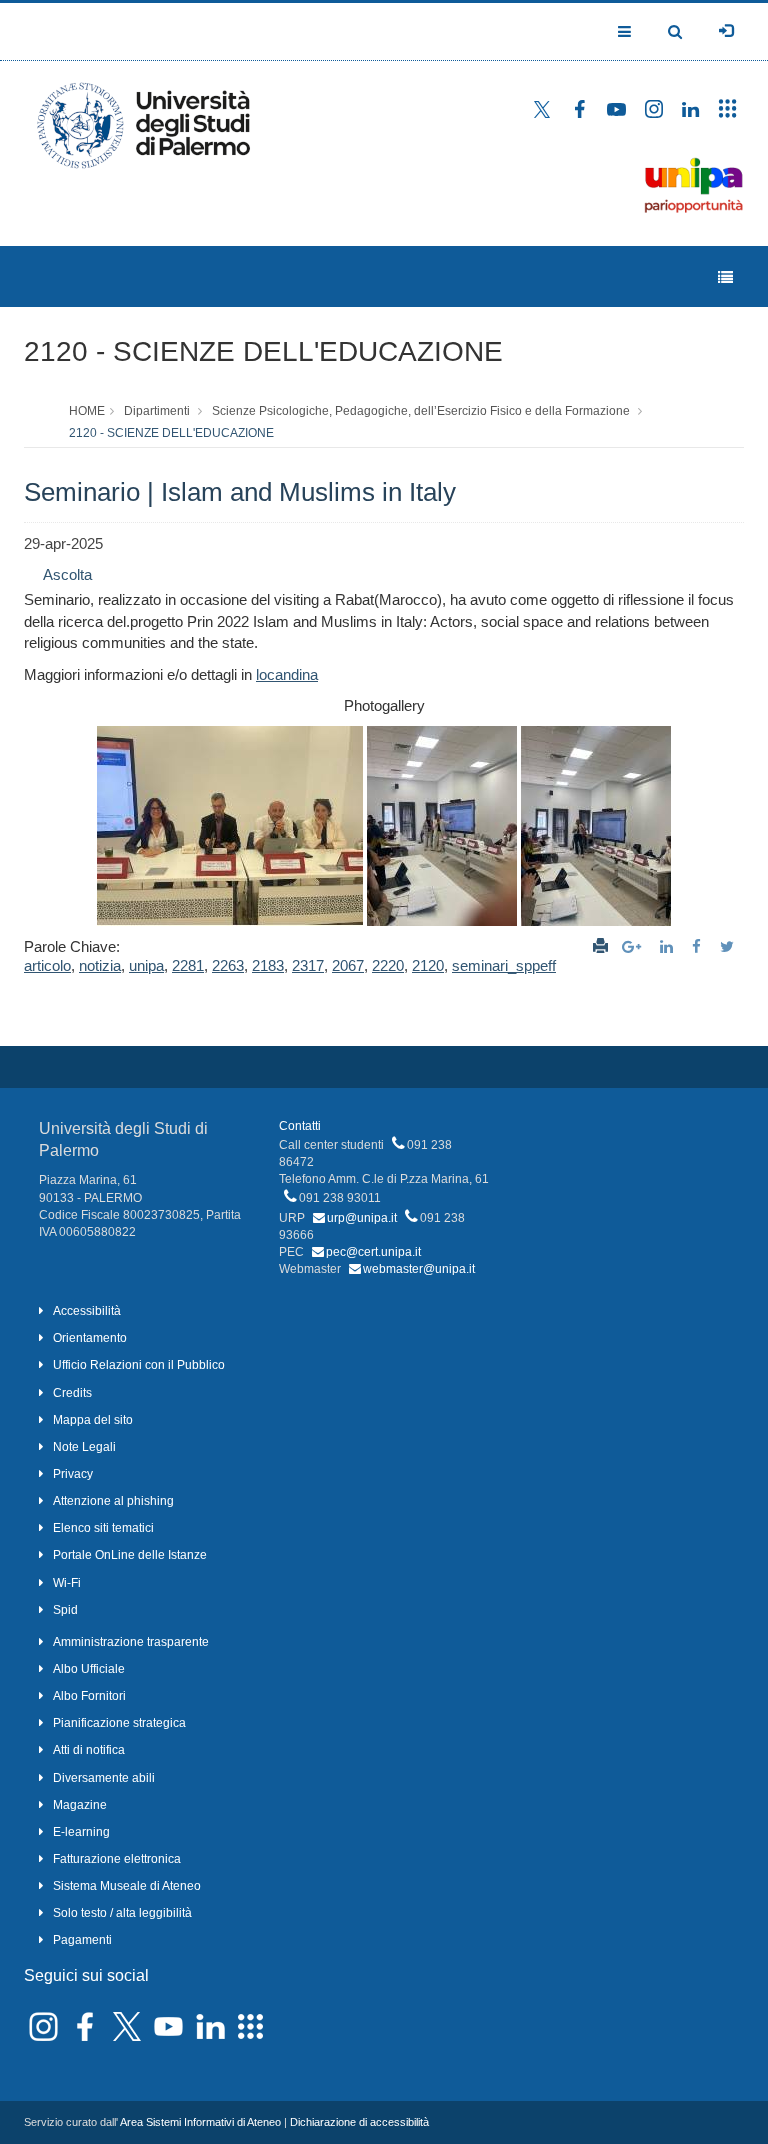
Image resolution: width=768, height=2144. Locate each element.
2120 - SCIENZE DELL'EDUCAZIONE (263, 351)
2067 (348, 965)
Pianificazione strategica (119, 1723)
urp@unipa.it (362, 1218)
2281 (188, 965)
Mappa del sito (93, 1420)
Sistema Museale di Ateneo (127, 1886)
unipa (146, 965)
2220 (388, 965)
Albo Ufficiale (89, 1669)
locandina (287, 674)
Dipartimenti (157, 411)
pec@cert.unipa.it (373, 1252)
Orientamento (90, 1338)
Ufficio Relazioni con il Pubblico (139, 1365)
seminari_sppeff (504, 965)
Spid (65, 1610)
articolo (47, 965)
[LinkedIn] (669, 946)
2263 (228, 965)
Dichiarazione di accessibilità (359, 2122)
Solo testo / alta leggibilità (122, 1913)
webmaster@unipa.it (419, 1269)
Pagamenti (82, 1940)
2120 (428, 965)
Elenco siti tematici (103, 1528)
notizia (100, 965)
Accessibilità (87, 1311)
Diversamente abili (104, 1778)
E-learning (81, 1832)
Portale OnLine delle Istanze (130, 1555)
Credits (72, 1393)
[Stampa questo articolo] (600, 946)
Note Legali (84, 1447)
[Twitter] (729, 946)
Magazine (80, 1805)
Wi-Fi (67, 1583)
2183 (268, 965)
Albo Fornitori (89, 1696)
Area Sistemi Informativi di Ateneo (200, 2122)
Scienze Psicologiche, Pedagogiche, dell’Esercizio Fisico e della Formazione (421, 411)
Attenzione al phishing (113, 1501)
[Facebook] (699, 946)
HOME (87, 411)
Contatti (300, 1126)
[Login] (726, 31)
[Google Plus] (634, 946)
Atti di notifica (89, 1750)
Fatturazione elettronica (117, 1859)
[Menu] (725, 277)
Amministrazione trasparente (131, 1642)
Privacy (73, 1474)
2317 (308, 965)
